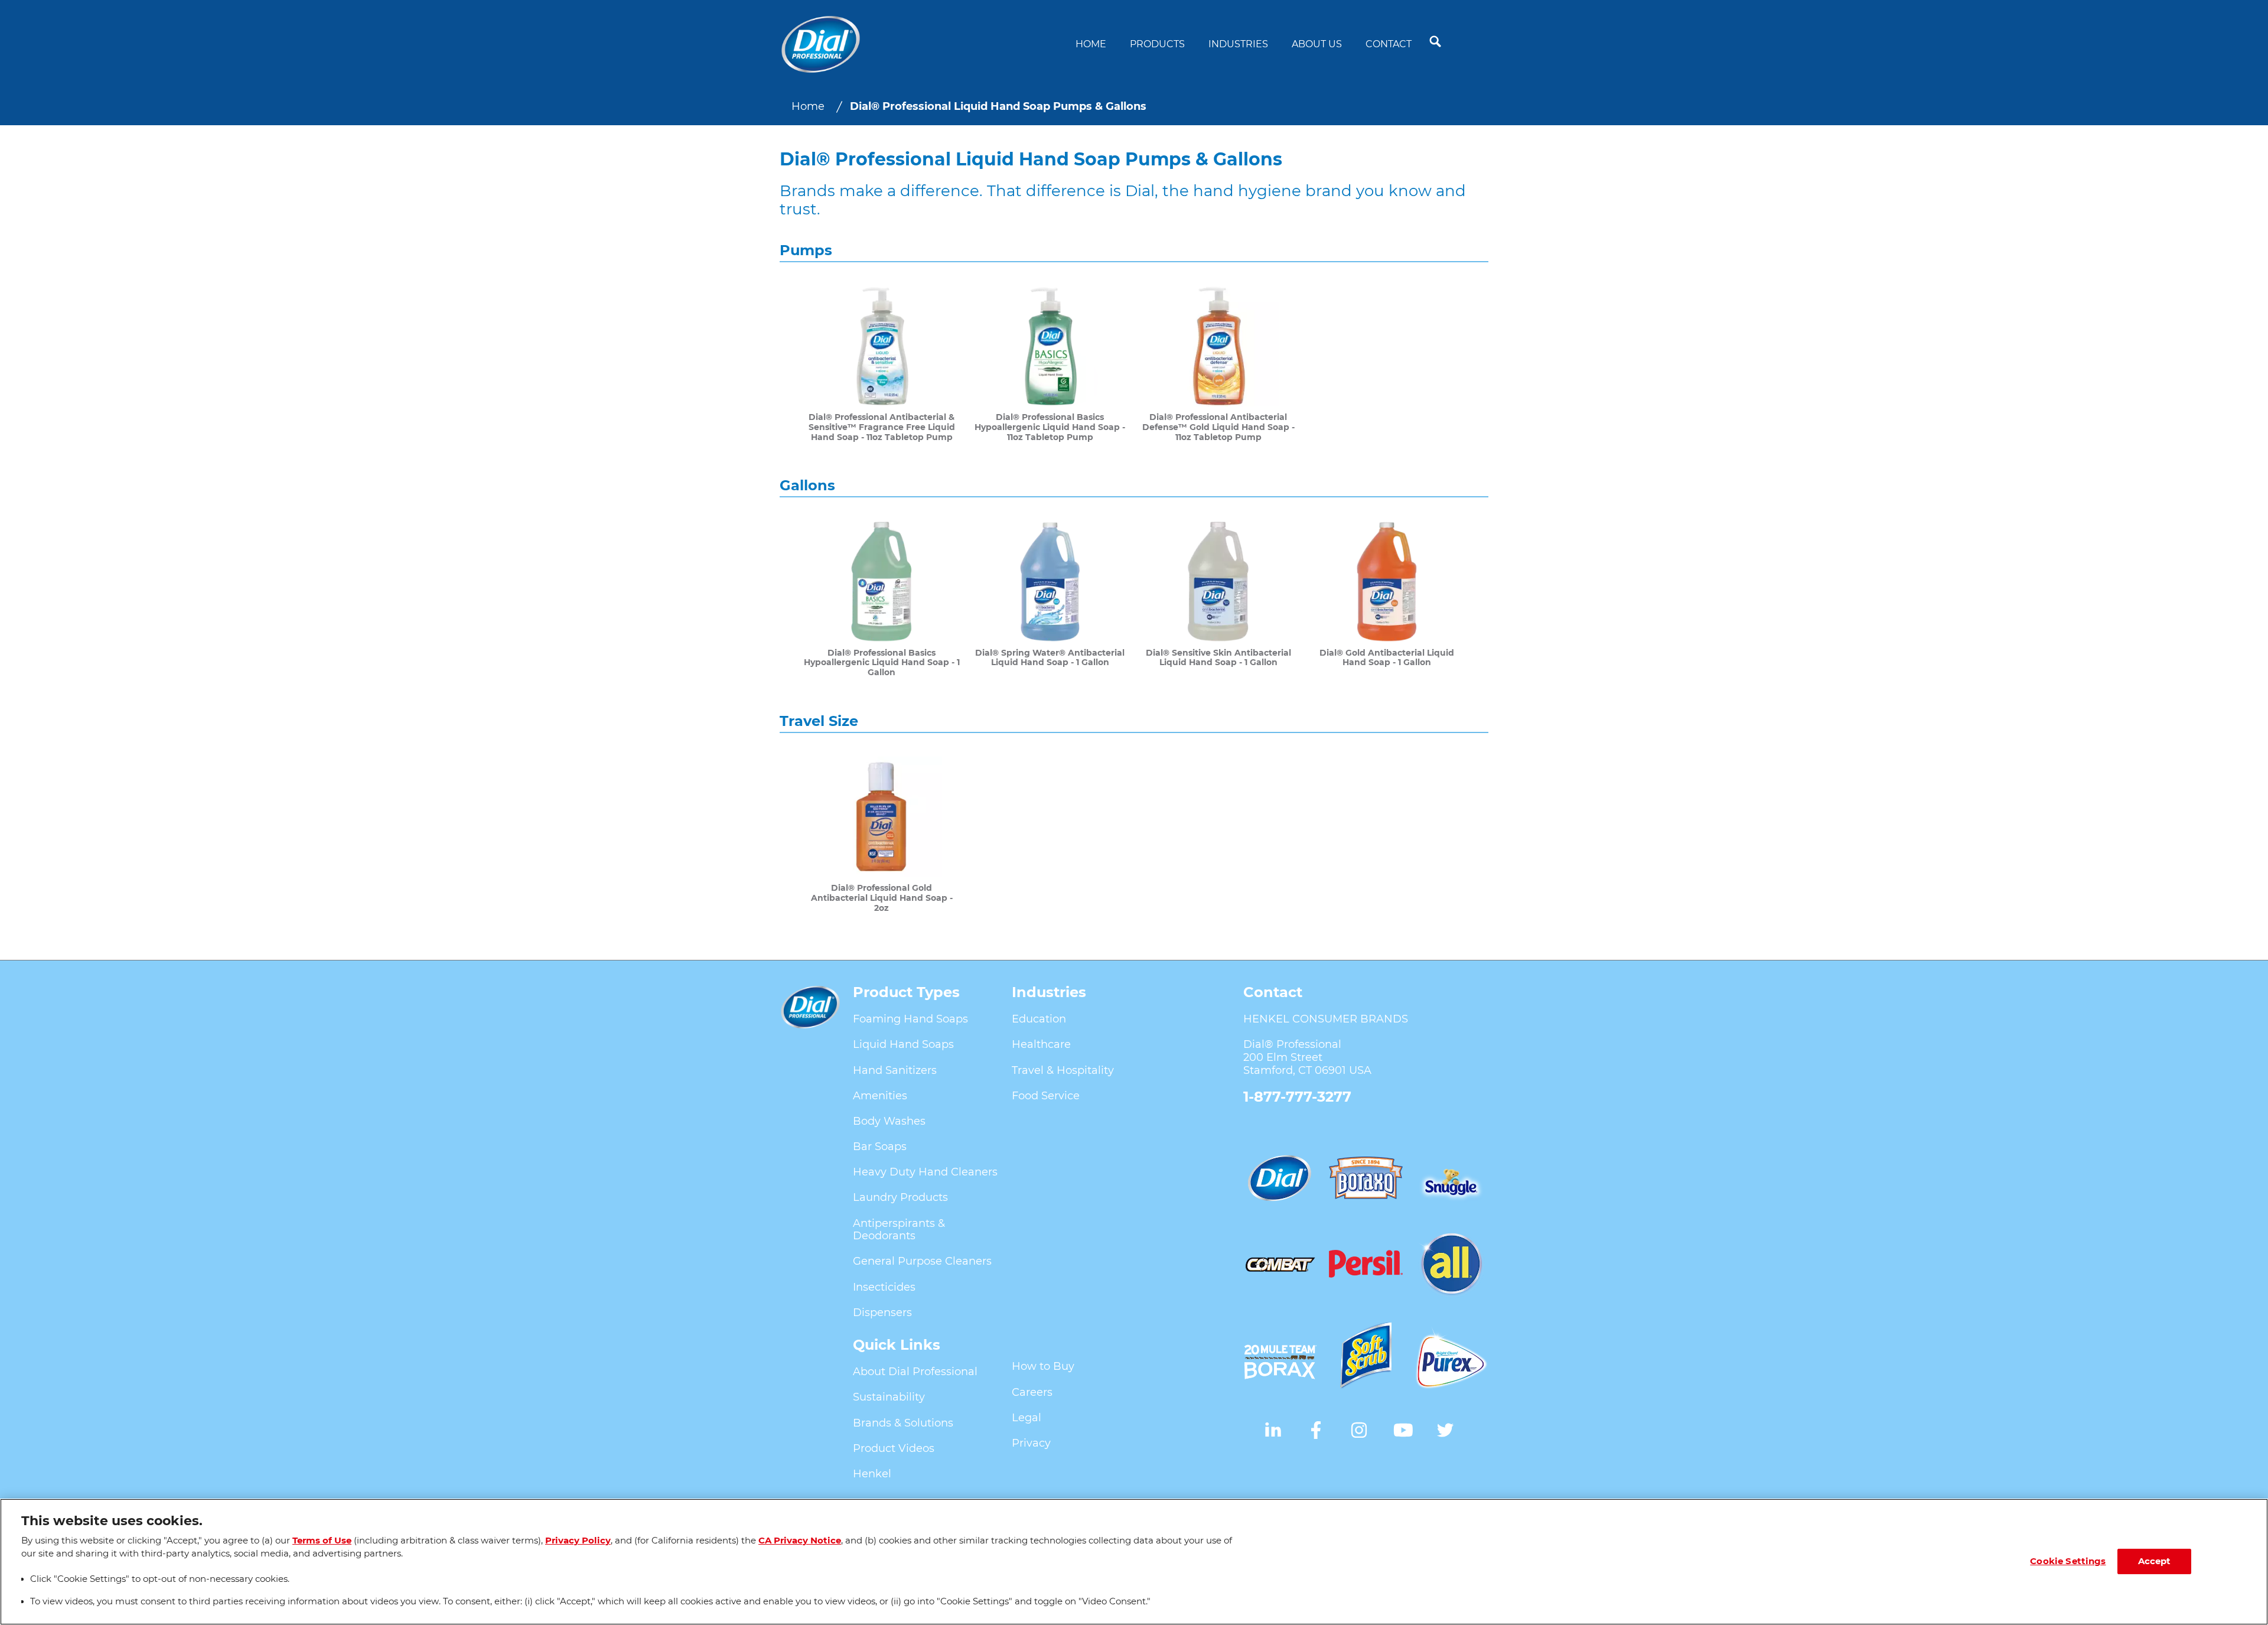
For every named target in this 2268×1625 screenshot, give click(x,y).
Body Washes (889, 1121)
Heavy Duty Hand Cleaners (925, 1172)
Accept (2155, 1561)
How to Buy (1043, 1366)
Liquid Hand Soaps (903, 1044)
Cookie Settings (2068, 1561)
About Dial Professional (915, 1372)
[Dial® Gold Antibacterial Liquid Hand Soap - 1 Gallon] (1386, 599)
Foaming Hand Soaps (910, 1019)
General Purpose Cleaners (922, 1261)
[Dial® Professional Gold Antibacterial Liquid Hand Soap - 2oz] (882, 835)
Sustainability (889, 1397)
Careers (1032, 1392)
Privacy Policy (578, 1541)
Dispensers (882, 1313)
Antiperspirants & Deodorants (899, 1230)
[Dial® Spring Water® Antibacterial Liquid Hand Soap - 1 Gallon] (1050, 599)
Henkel (872, 1474)
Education (1039, 1019)
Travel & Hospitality (1063, 1070)
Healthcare (1041, 1044)
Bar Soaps (880, 1147)
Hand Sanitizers (895, 1070)
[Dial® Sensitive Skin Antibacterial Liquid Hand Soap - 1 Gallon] (1218, 599)
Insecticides (884, 1287)
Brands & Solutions (903, 1423)
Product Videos (894, 1448)
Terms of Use (322, 1541)
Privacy (1031, 1443)
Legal (1027, 1418)
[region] (1134, 1562)
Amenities (880, 1096)
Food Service (1046, 1096)
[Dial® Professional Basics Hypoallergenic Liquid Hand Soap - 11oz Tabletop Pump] (1050, 364)
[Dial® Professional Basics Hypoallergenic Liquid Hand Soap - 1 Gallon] (882, 599)
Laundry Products (900, 1197)
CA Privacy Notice (800, 1541)
